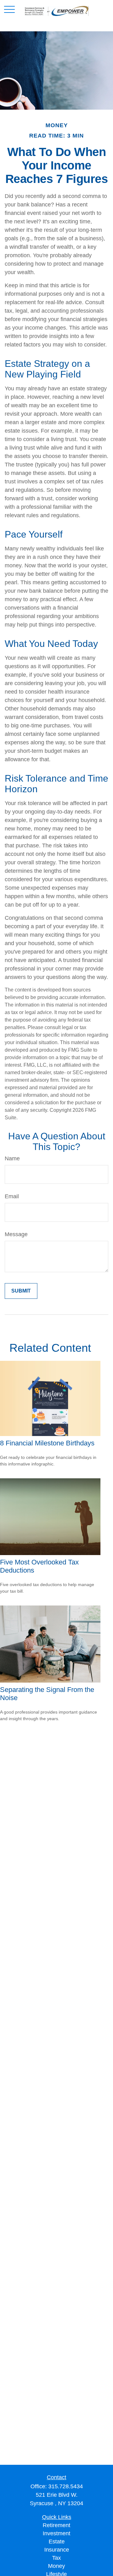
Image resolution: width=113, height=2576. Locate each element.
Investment (56, 2533)
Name (12, 1158)
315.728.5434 (66, 2486)
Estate (57, 2542)
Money (56, 2566)
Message (16, 1234)
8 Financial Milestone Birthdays (47, 1443)
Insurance (57, 2550)
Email (12, 1196)
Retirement (56, 2525)
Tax (56, 2558)
